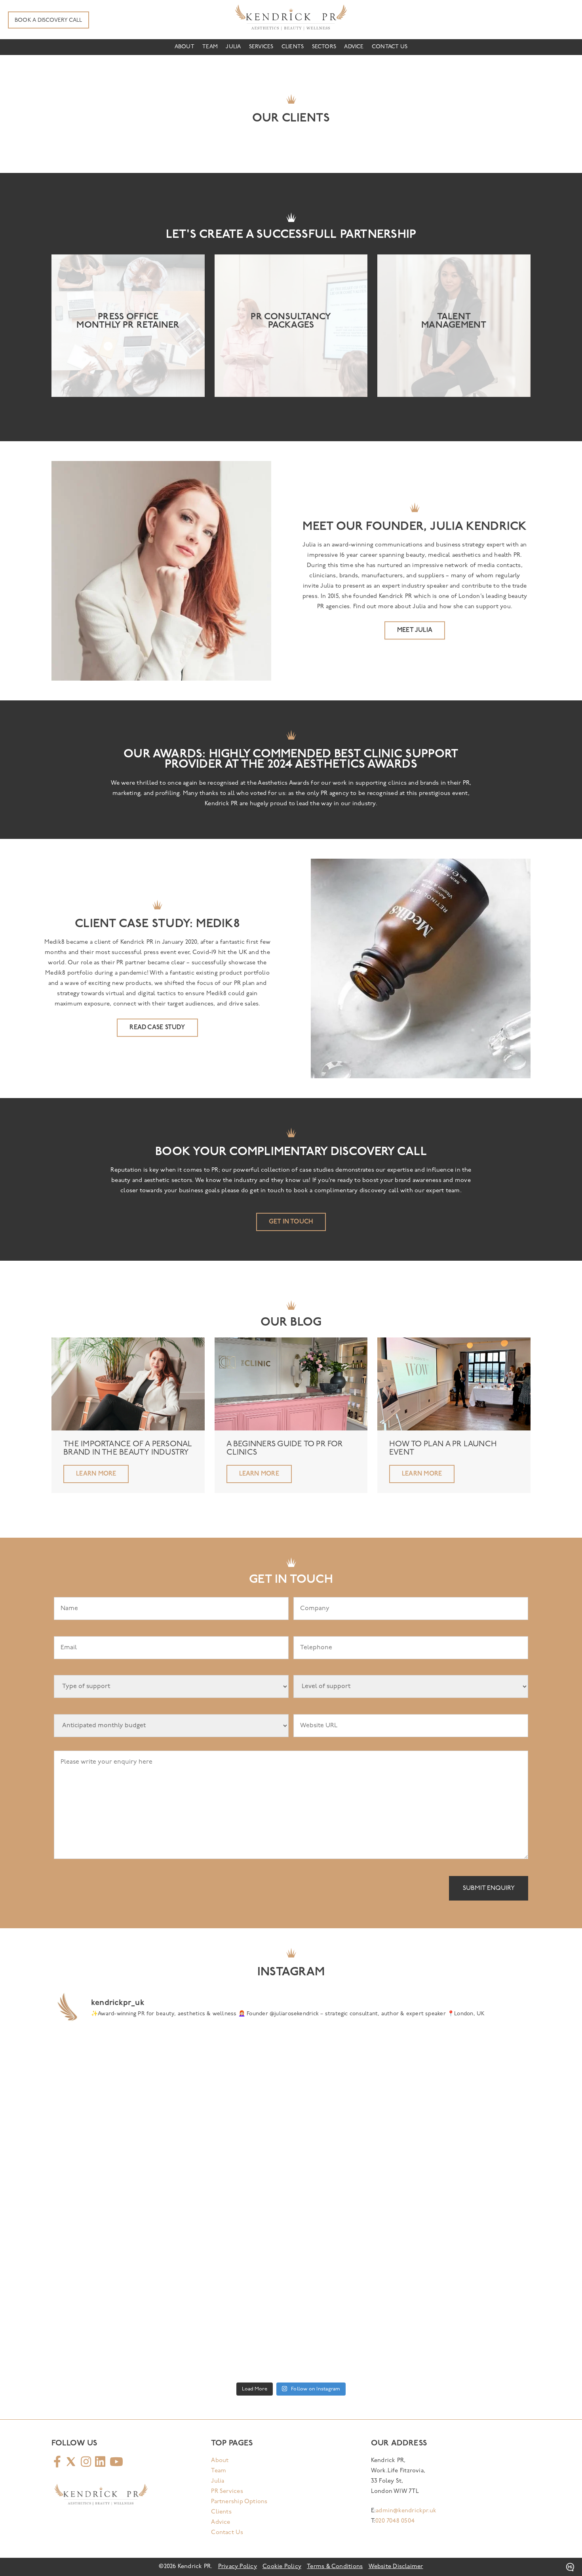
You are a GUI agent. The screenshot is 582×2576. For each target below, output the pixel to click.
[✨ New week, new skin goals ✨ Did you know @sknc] (472, 2273)
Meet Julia (415, 630)
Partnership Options (239, 2502)
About (184, 47)
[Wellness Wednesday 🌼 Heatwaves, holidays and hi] (472, 2204)
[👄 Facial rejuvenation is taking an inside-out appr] (231, 2135)
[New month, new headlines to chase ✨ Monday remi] (110, 2273)
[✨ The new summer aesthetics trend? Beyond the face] (231, 2343)
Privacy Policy (238, 2567)
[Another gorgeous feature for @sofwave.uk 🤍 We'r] (351, 2135)
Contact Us (390, 47)
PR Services (227, 2492)
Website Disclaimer (396, 2567)
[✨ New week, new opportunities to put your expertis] (351, 2343)
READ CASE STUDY (157, 1028)
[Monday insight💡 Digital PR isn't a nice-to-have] (231, 2204)
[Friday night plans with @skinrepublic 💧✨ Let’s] (472, 2065)
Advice (354, 47)
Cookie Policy (282, 2567)
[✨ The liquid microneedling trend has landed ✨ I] (472, 2343)
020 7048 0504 (395, 2521)
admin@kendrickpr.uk (406, 2511)
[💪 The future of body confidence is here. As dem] (110, 2204)
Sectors (324, 47)
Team (210, 47)
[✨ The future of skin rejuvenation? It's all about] (231, 2065)
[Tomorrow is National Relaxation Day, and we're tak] (472, 2135)
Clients (293, 47)
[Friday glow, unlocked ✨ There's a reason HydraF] (351, 2204)
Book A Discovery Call (48, 20)
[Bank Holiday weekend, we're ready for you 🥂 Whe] (110, 2065)
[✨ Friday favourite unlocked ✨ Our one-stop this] (110, 2343)
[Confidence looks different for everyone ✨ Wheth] (110, 2135)
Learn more (96, 1474)
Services (261, 47)
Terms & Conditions (335, 2567)
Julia (233, 47)
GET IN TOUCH (291, 1222)
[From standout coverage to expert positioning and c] (231, 2273)
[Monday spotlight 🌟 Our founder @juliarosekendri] (351, 2065)
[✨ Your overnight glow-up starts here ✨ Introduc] (351, 2273)
